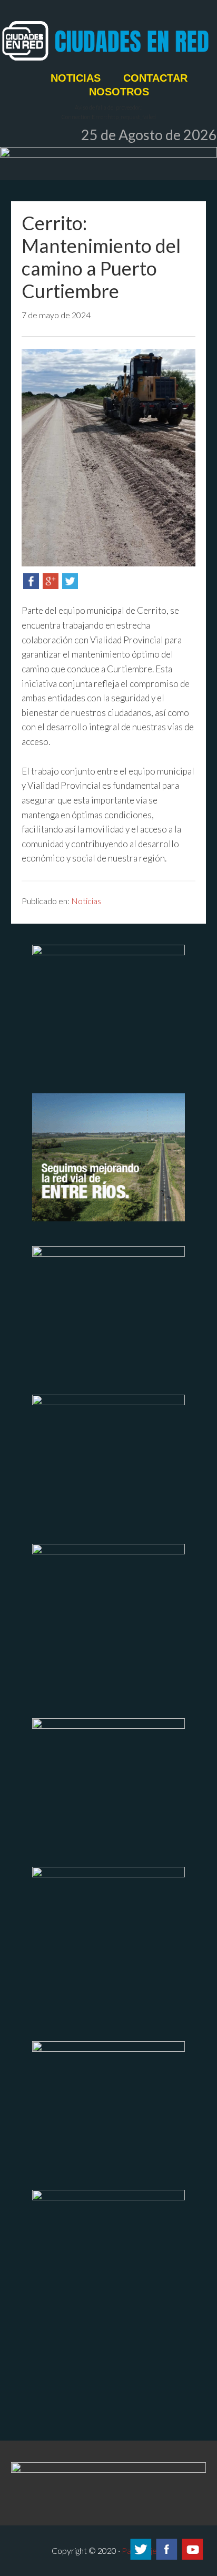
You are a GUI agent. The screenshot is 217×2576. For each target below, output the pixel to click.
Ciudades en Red (108, 41)
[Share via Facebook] (31, 586)
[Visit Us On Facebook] (166, 2558)
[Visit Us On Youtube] (192, 2558)
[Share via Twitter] (70, 586)
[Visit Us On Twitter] (140, 2558)
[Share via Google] (51, 586)
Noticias (86, 901)
